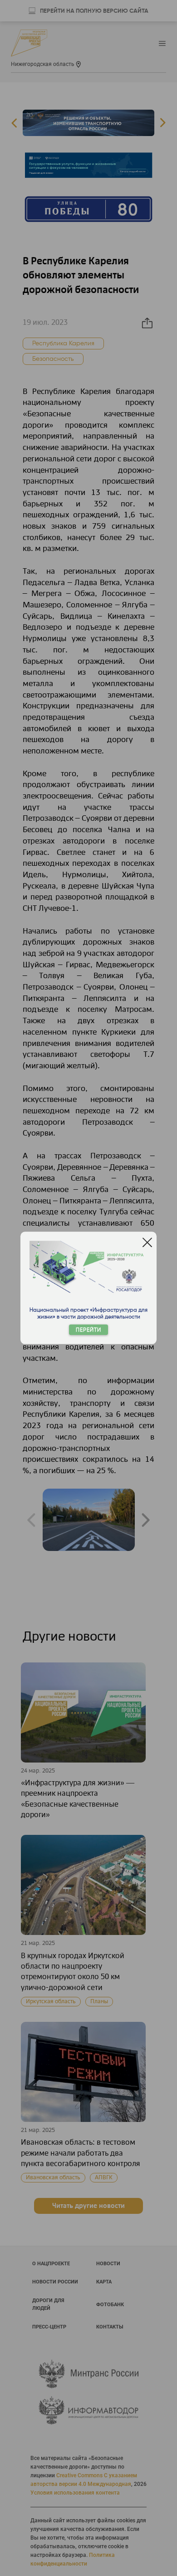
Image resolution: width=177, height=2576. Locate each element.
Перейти (88, 1330)
